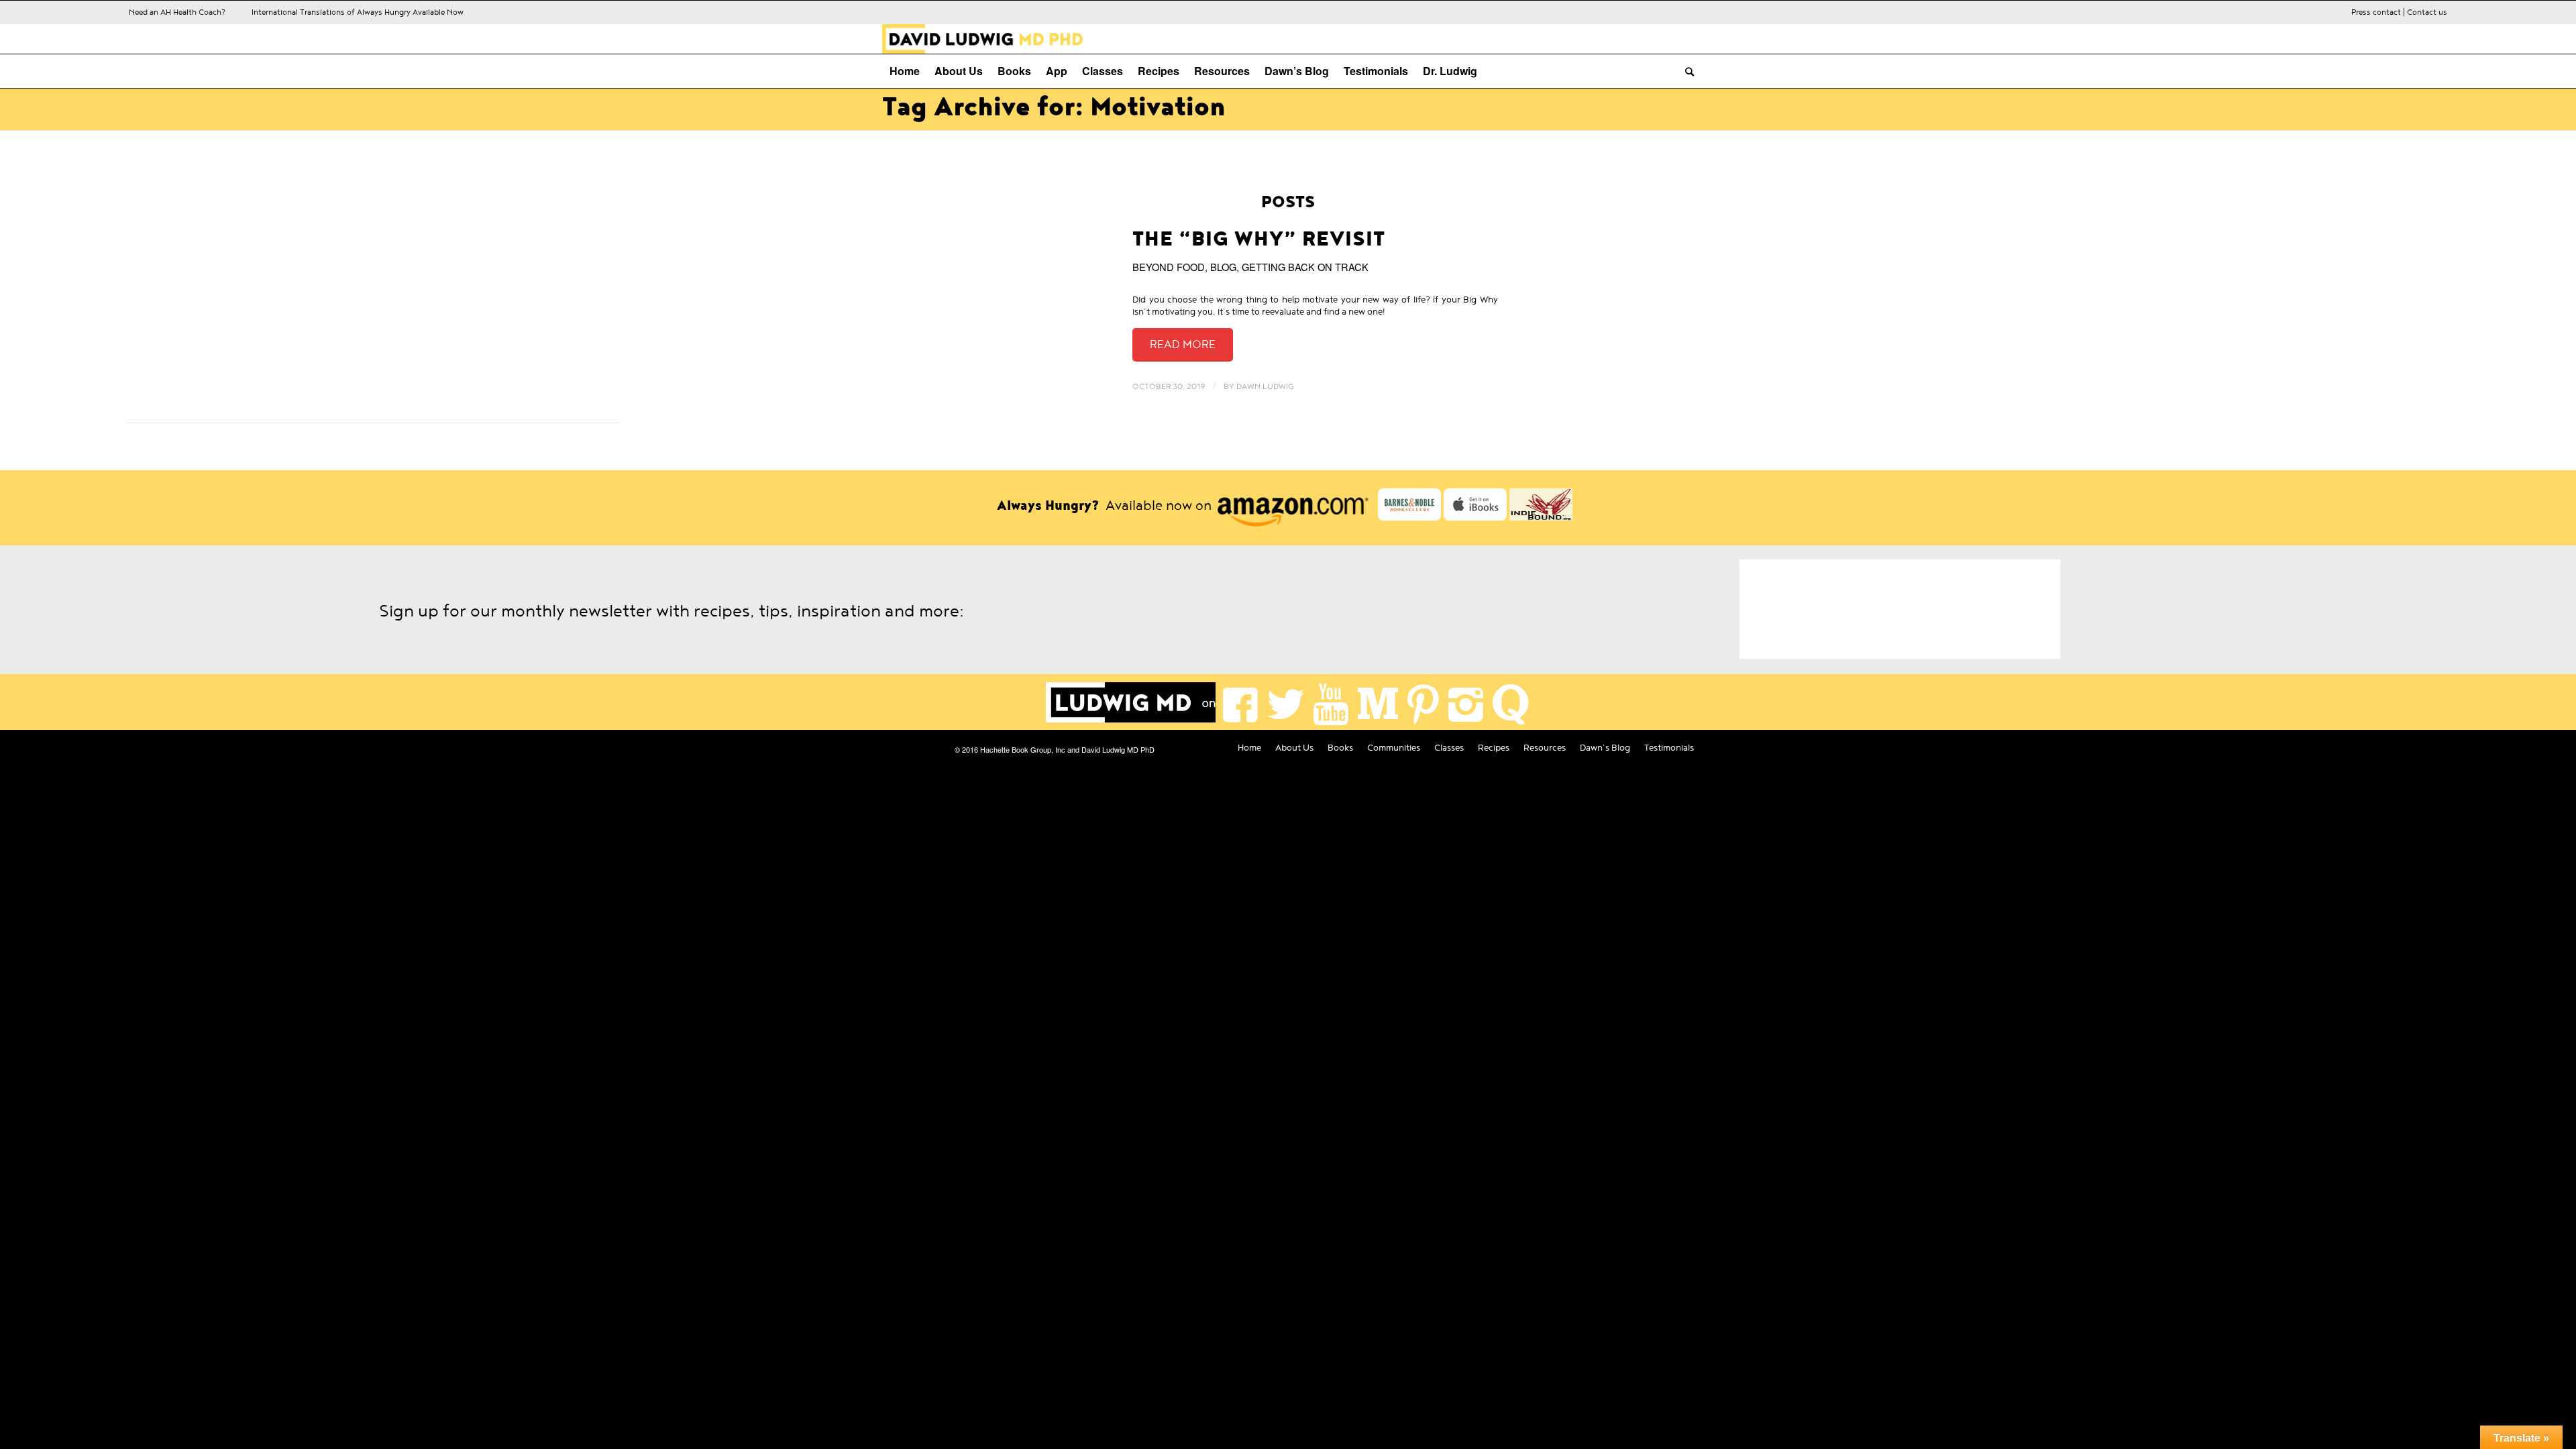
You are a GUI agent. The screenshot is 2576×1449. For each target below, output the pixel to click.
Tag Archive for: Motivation (1054, 107)
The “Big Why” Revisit (1259, 239)
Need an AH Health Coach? (177, 12)
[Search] (1686, 71)
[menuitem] (905, 71)
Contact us (2427, 12)
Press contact (2376, 12)
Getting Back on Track (1305, 267)
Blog (1223, 267)
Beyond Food (1169, 267)
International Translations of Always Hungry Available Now (358, 12)
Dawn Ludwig (1265, 386)
